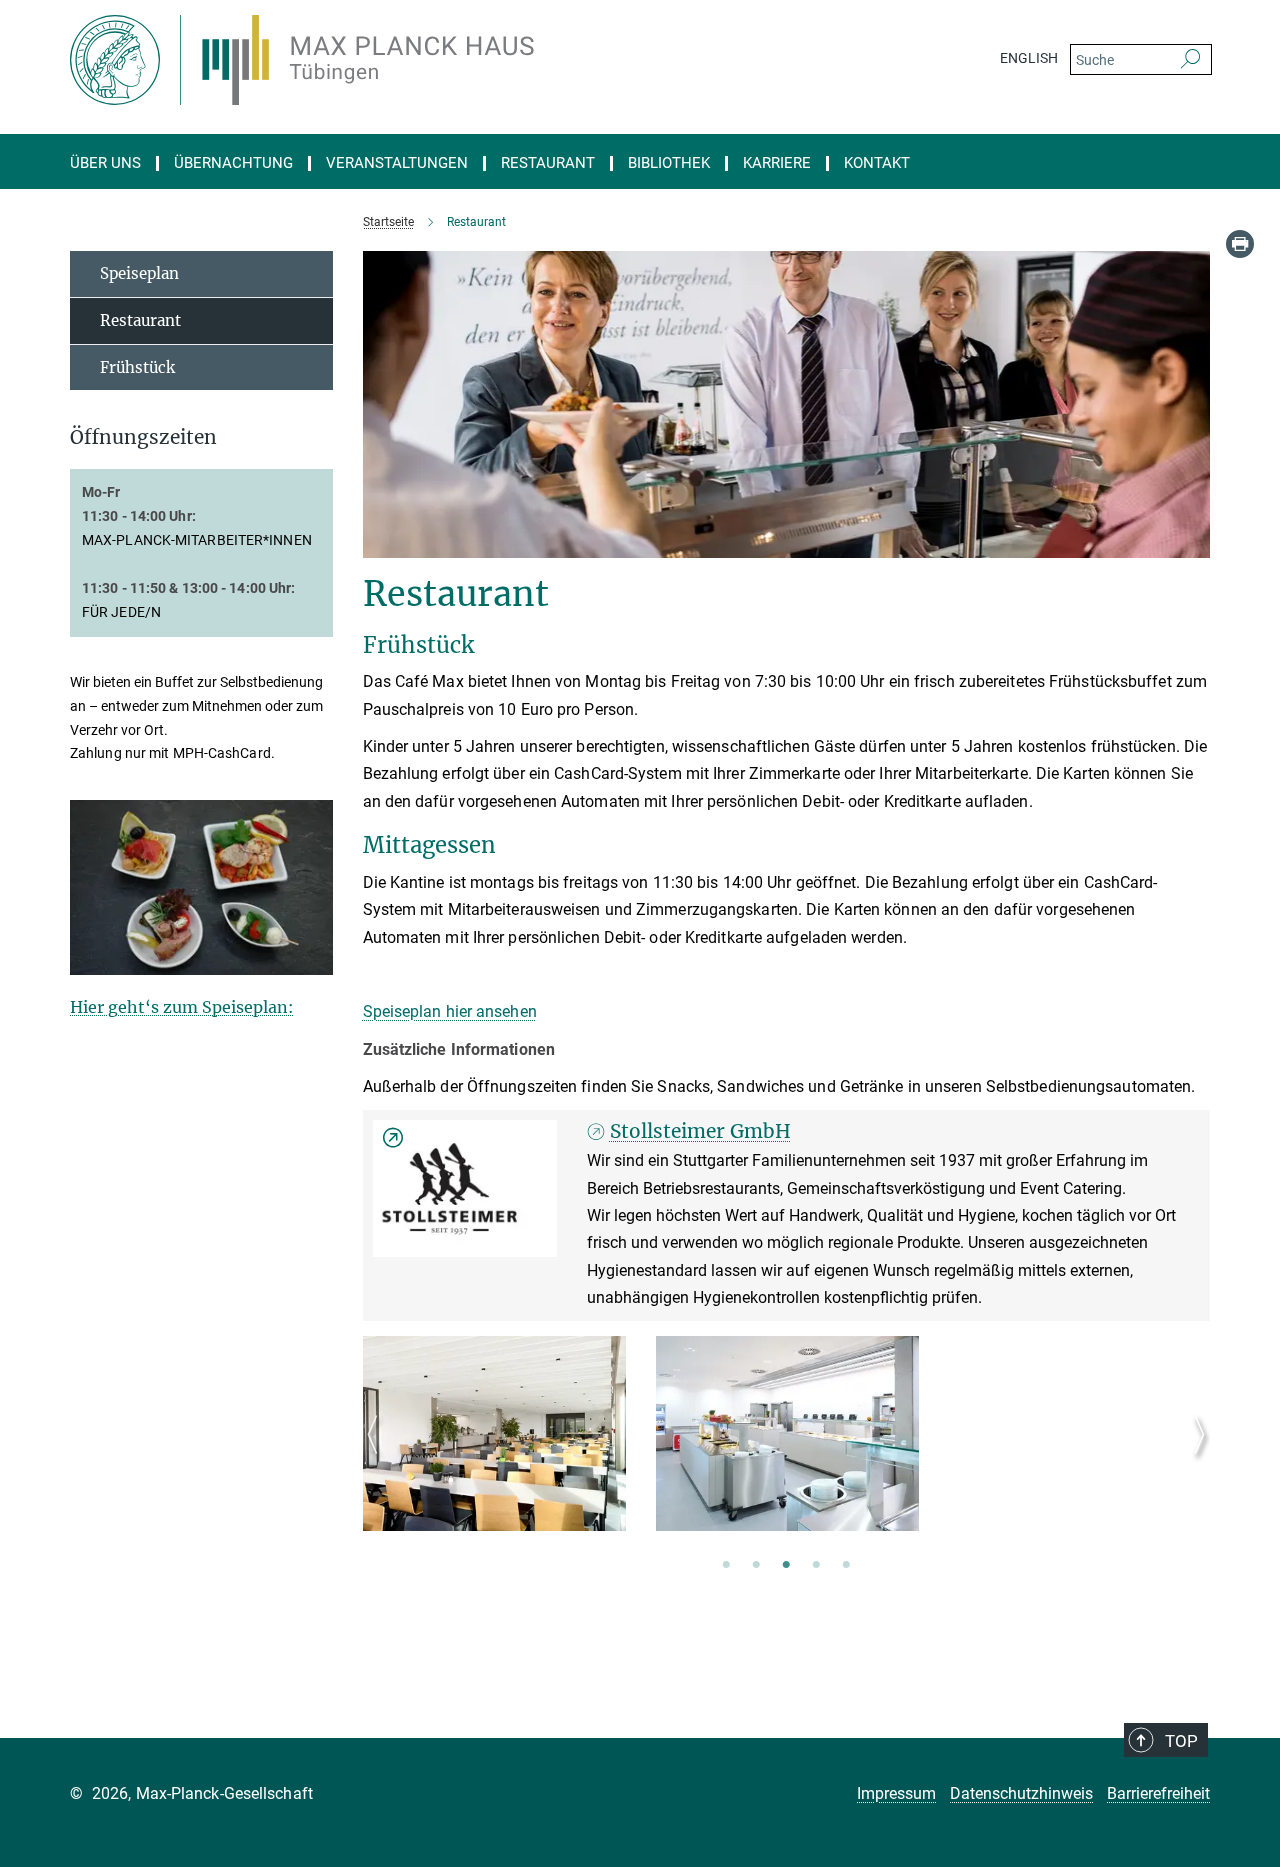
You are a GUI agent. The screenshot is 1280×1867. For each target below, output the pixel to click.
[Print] (1240, 244)
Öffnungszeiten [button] (143, 437)
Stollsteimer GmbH (700, 1131)
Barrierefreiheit (1158, 1793)
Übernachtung (233, 163)
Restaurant (548, 163)
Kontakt (877, 163)
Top (1181, 1741)
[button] (315, 960)
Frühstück (137, 367)
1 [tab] (726, 1566)
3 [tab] (786, 1566)
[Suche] (1190, 60)
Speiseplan (139, 273)
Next (1194, 1458)
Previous (378, 1458)
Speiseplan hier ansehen (450, 1011)
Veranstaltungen (397, 163)
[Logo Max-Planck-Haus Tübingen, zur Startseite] (445, 60)
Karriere (777, 163)
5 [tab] (846, 1566)
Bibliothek (669, 163)
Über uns (105, 163)
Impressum (896, 1793)
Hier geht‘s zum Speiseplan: (182, 1007)
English (1029, 58)
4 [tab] (816, 1566)
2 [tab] (756, 1566)
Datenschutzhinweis (1021, 1793)
